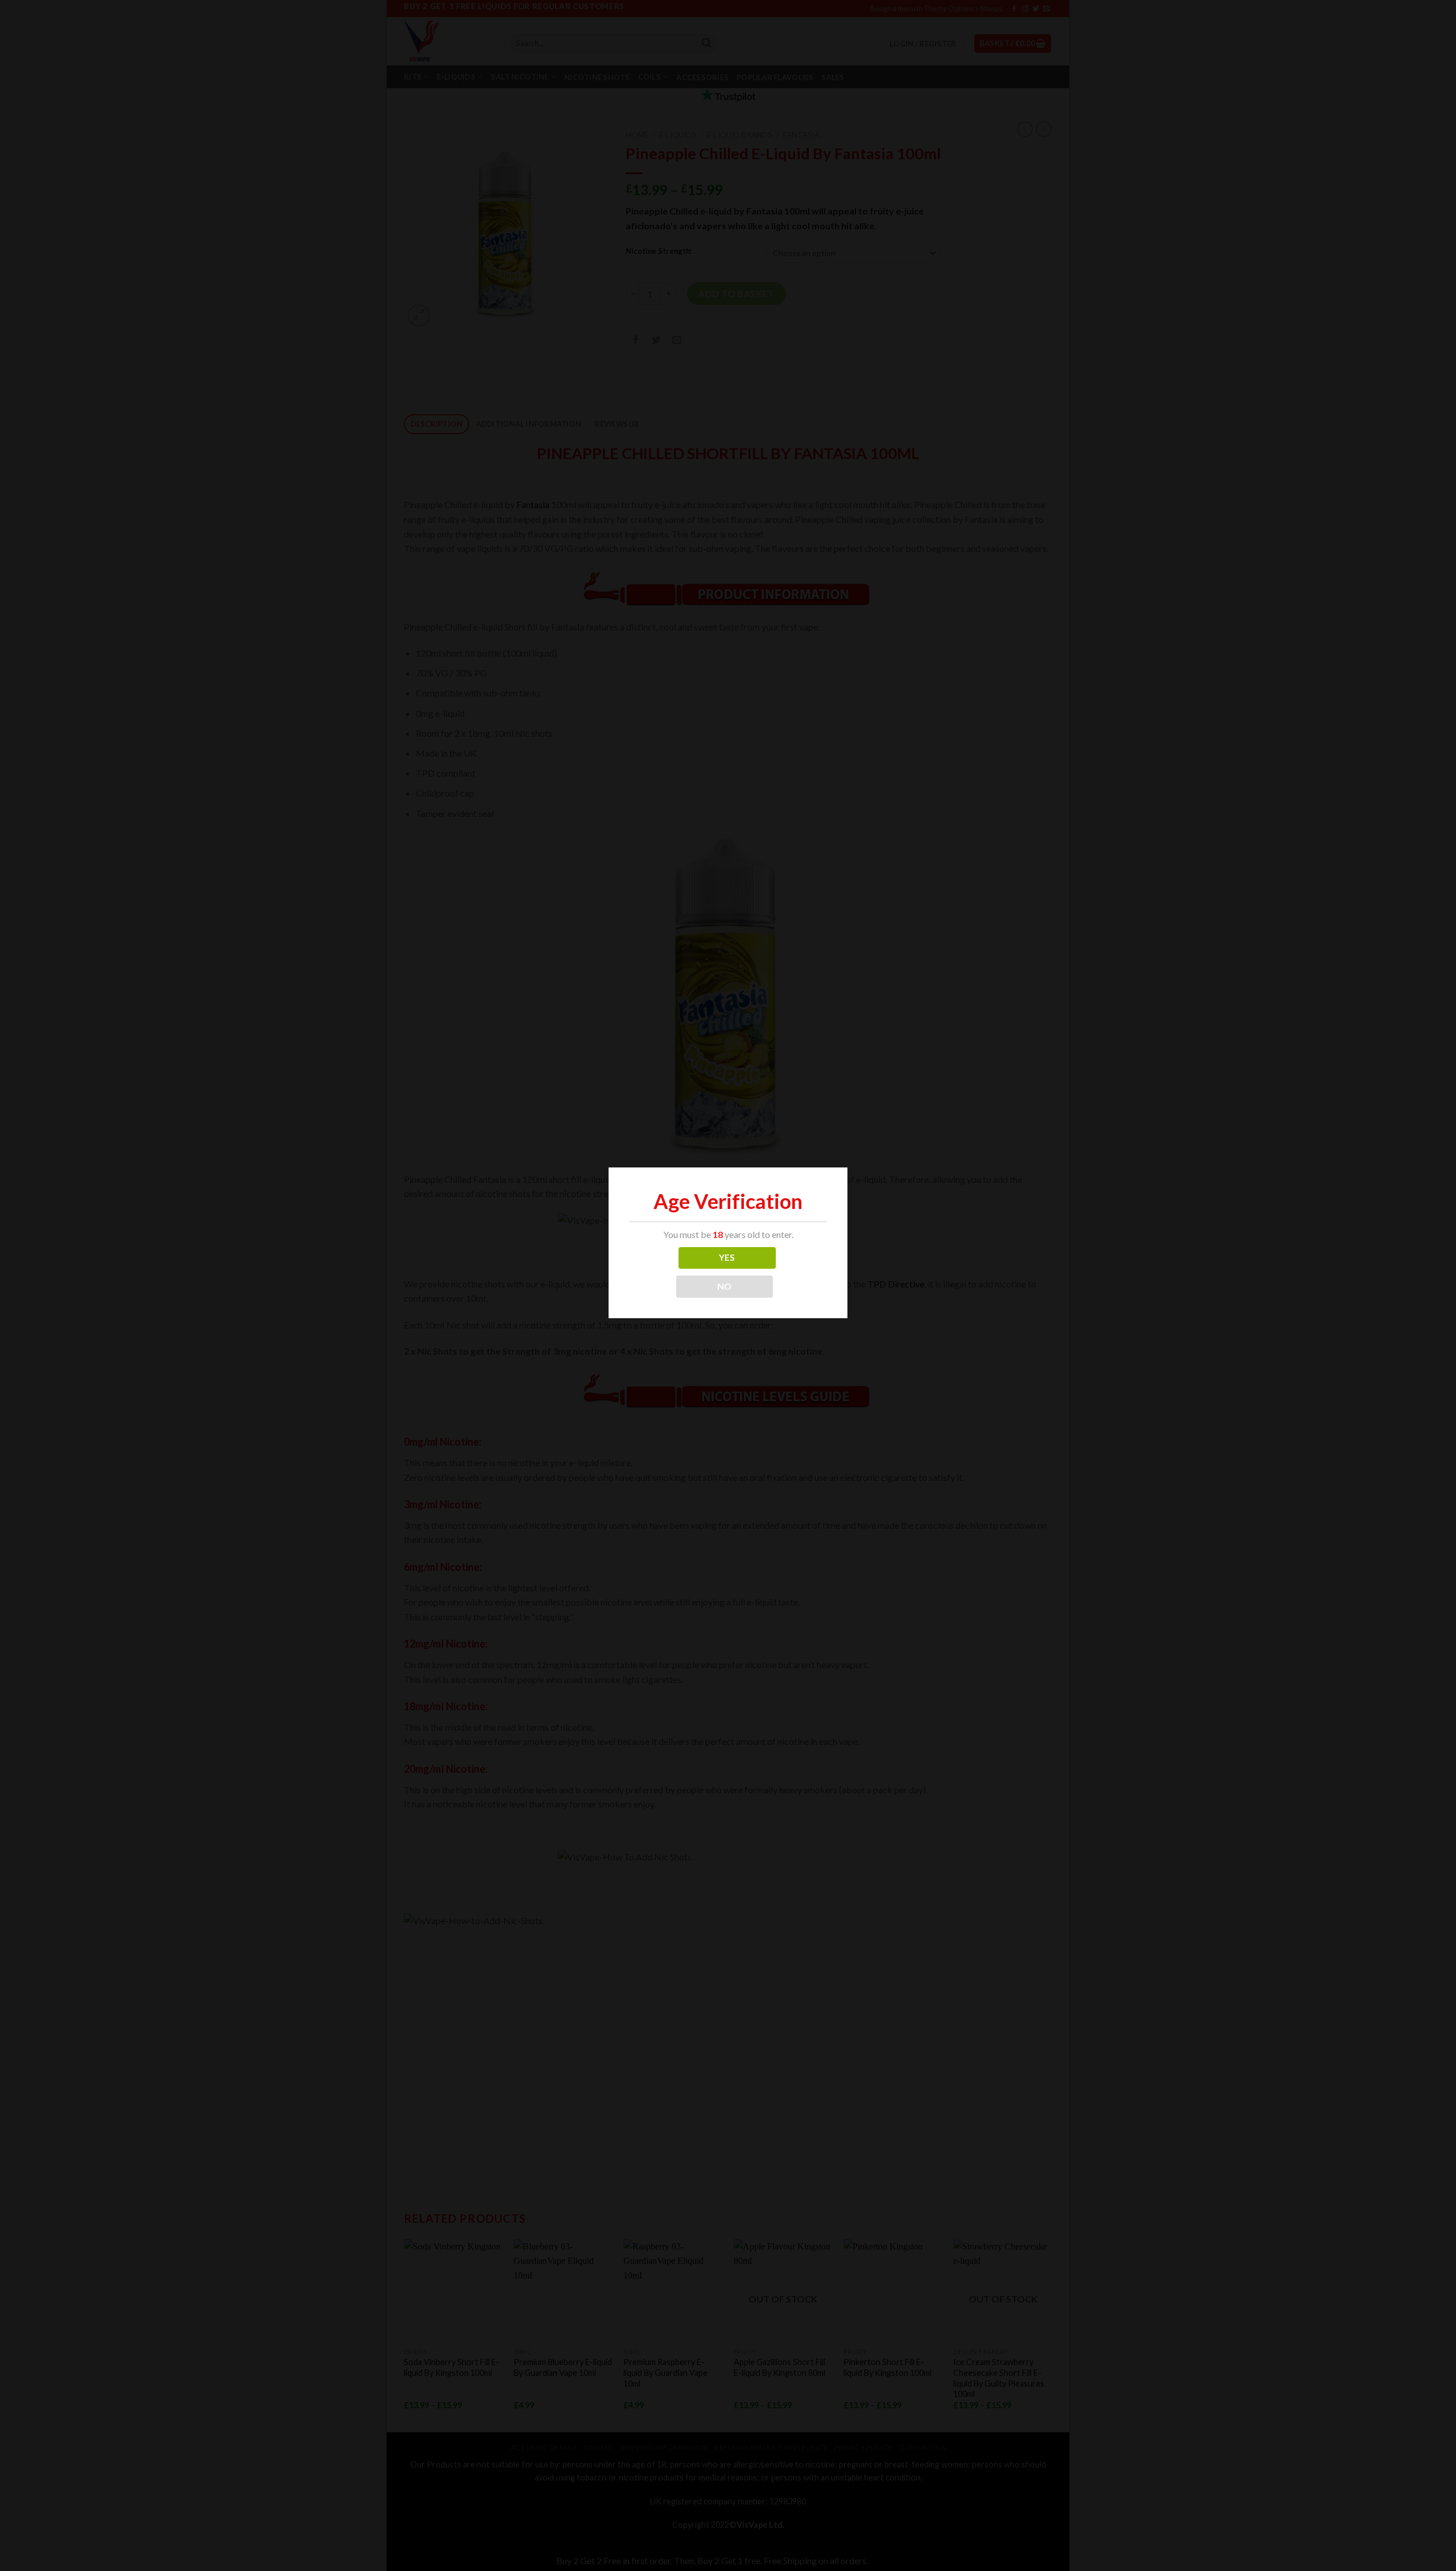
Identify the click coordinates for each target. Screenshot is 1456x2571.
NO (725, 1286)
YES (727, 1257)
